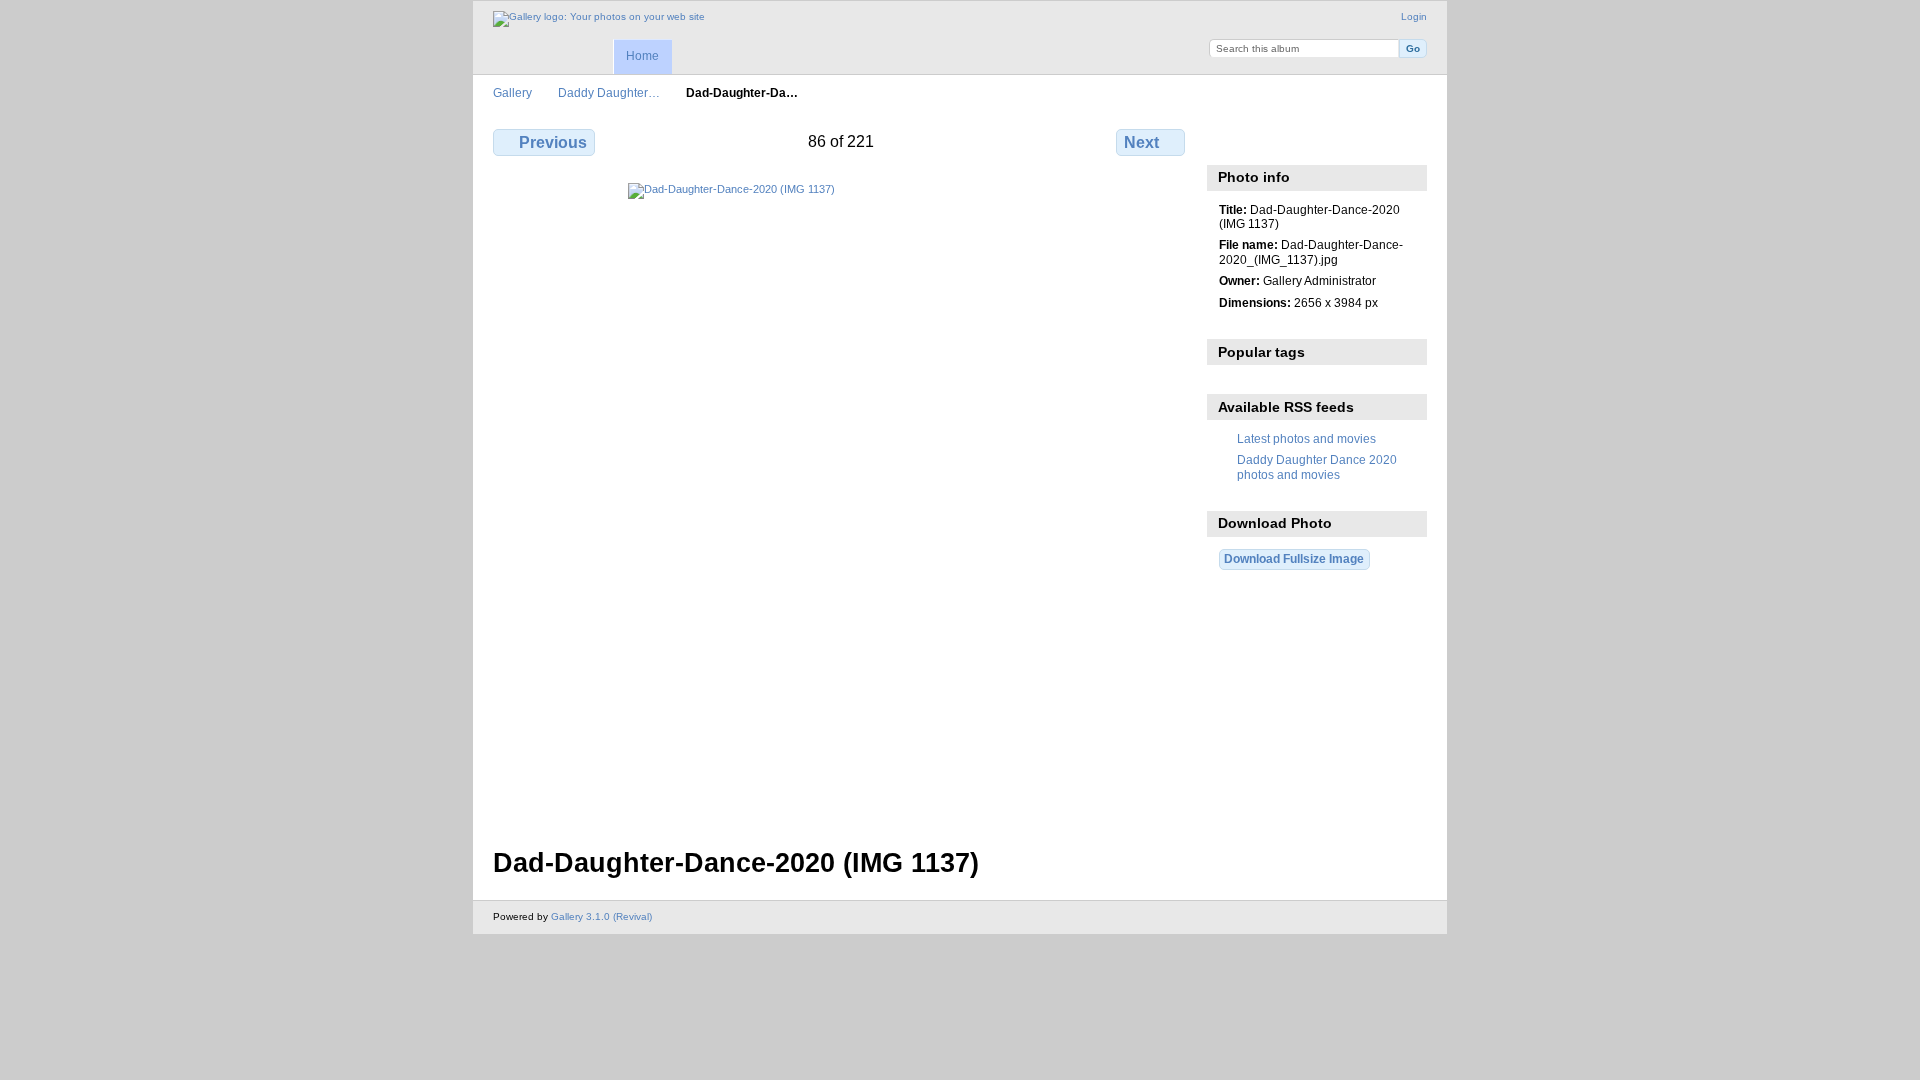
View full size (1229, 140)
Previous (553, 142)
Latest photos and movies (1306, 438)
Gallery (512, 92)
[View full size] (841, 503)
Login (1414, 16)
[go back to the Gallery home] (599, 19)
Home (642, 56)
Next (1141, 142)
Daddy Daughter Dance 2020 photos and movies (1317, 466)
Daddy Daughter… (609, 92)
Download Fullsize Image (1294, 558)
